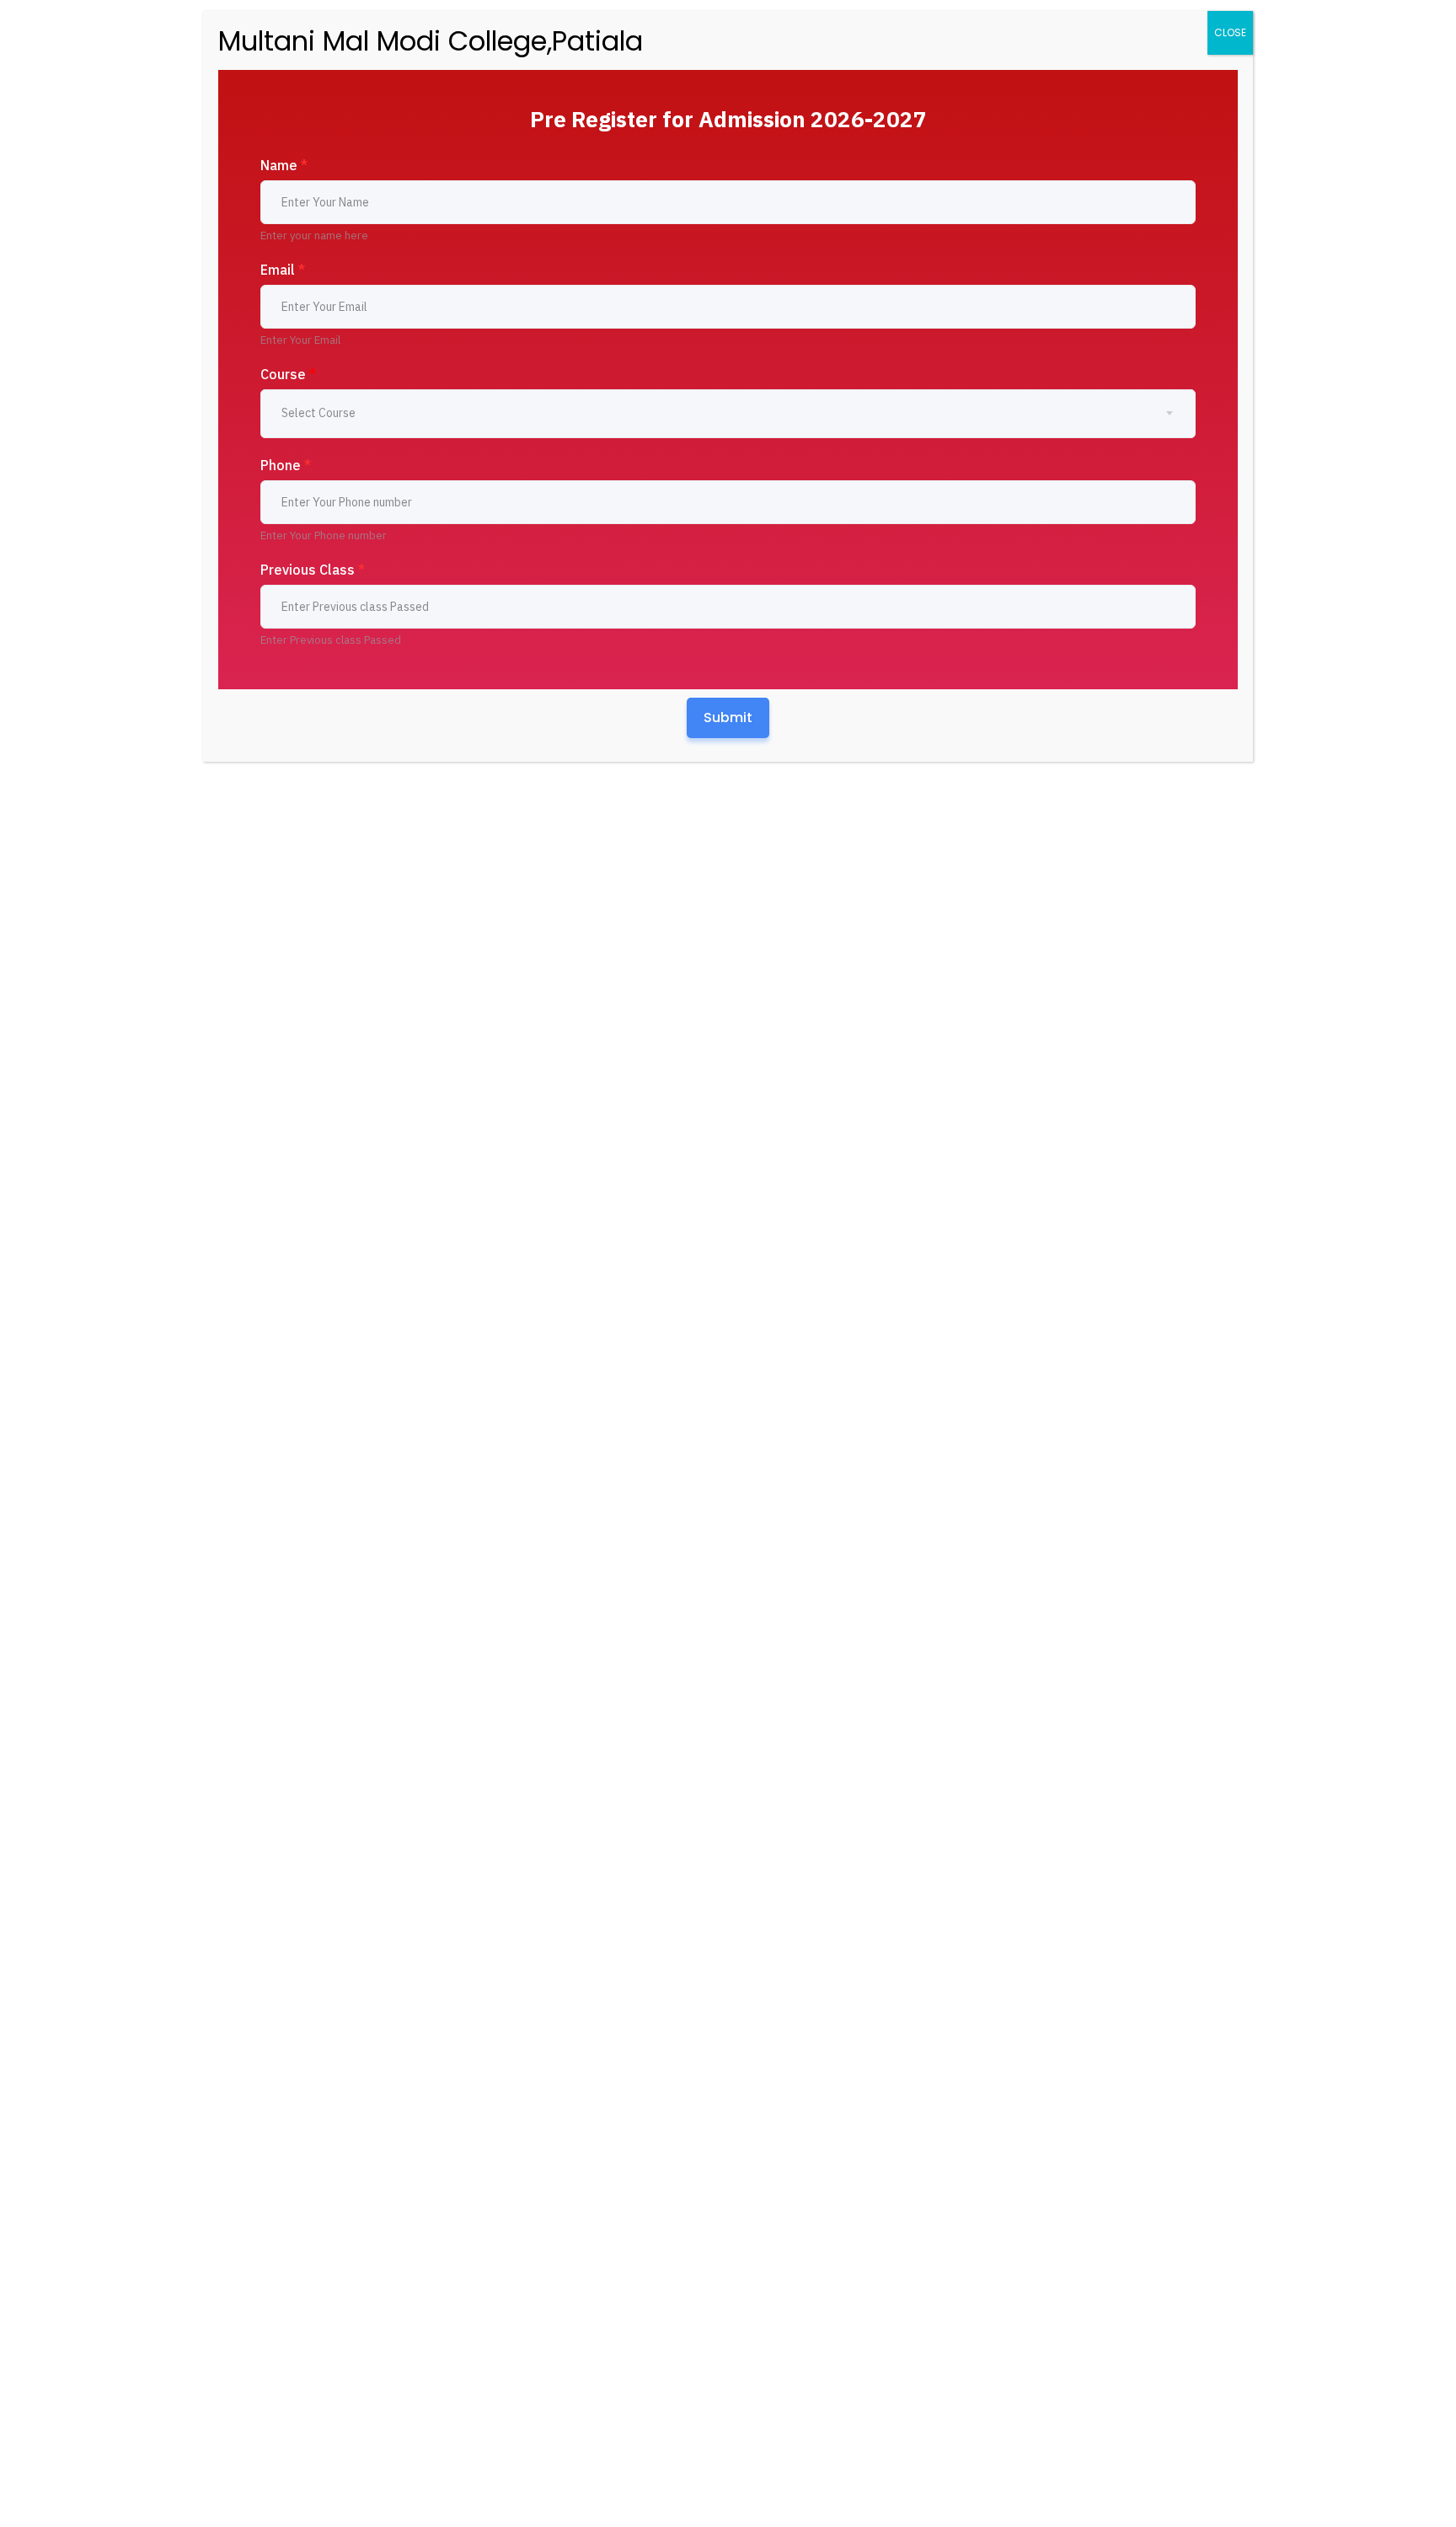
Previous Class (313, 570)
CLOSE (1230, 32)
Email (283, 270)
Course (288, 374)
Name (284, 165)
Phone (286, 465)
